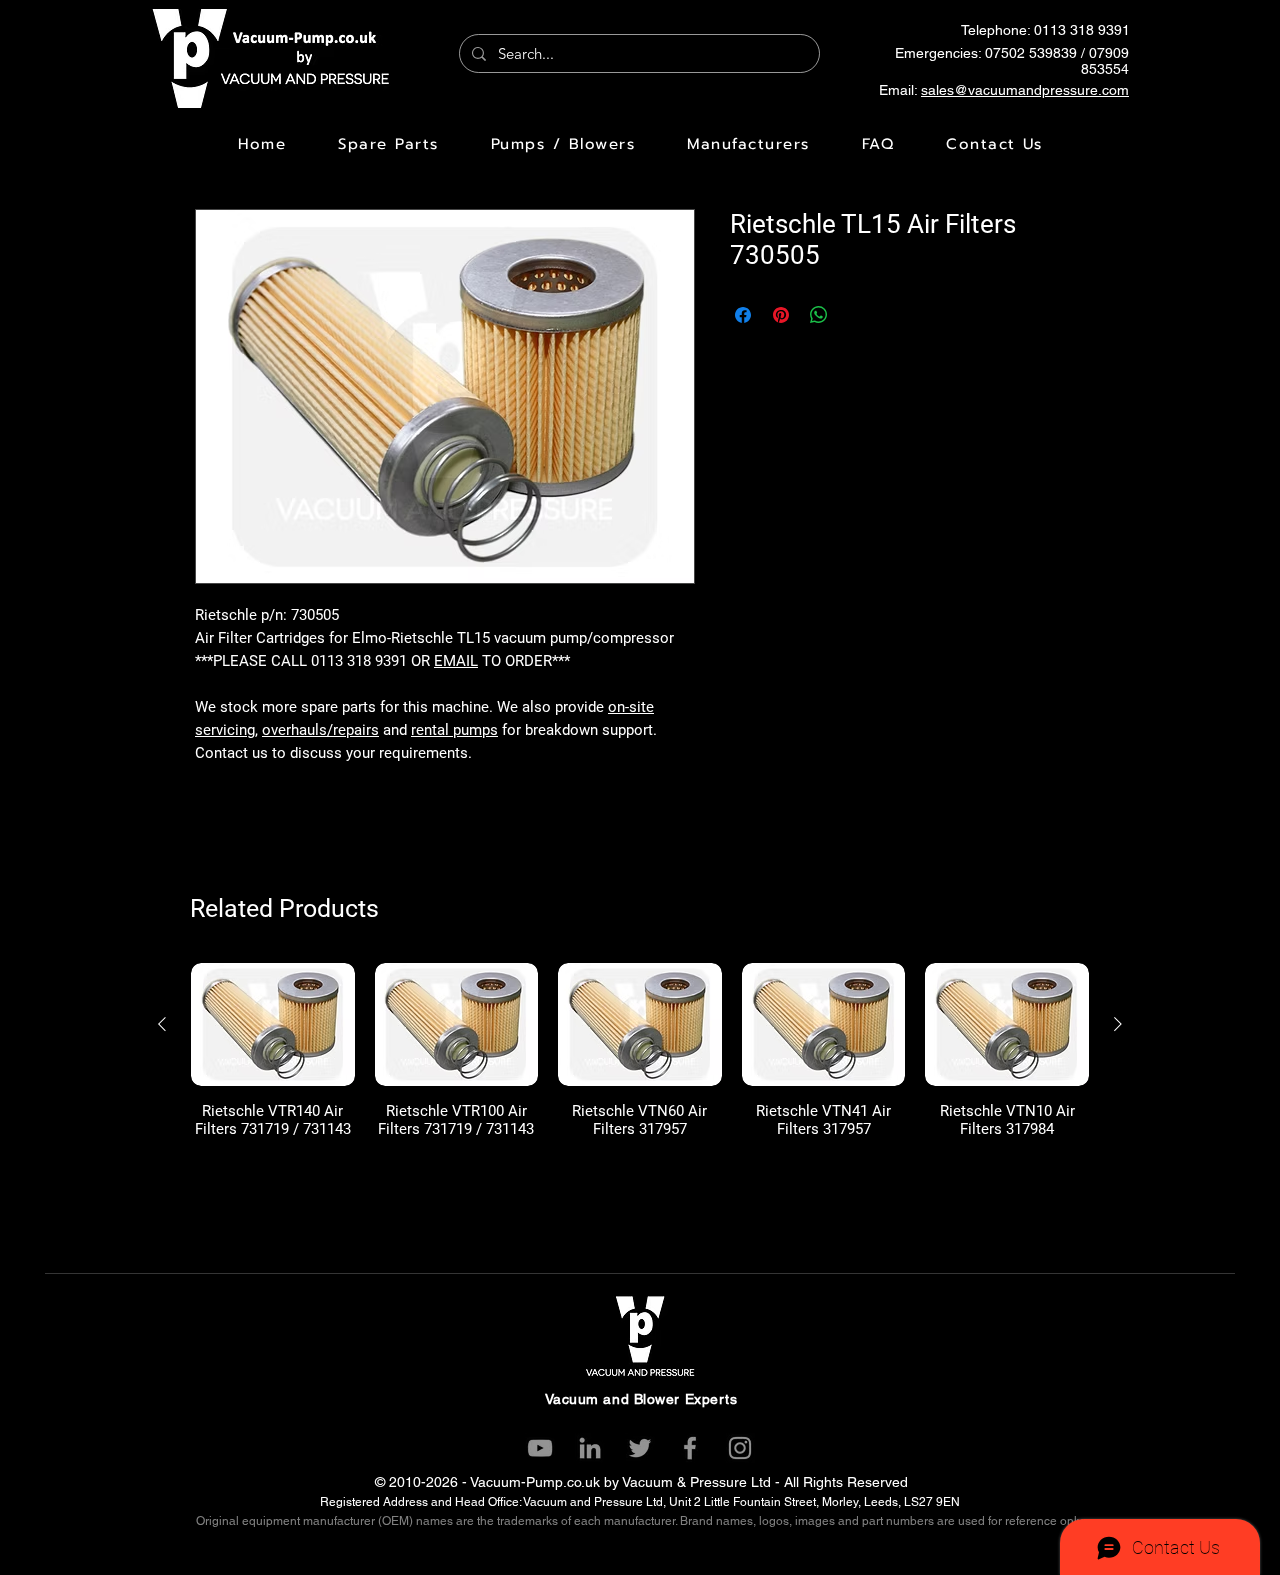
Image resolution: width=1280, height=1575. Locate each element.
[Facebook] (690, 1448)
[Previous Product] (162, 1024)
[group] (640, 1059)
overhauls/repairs (320, 730)
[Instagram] (740, 1448)
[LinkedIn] (590, 1448)
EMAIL (456, 661)
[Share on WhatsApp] (819, 315)
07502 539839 (1031, 53)
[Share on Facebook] (743, 315)
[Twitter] (640, 1448)
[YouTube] (540, 1448)
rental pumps (454, 730)
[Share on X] (857, 315)
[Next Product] (1118, 1024)
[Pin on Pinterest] (781, 315)
